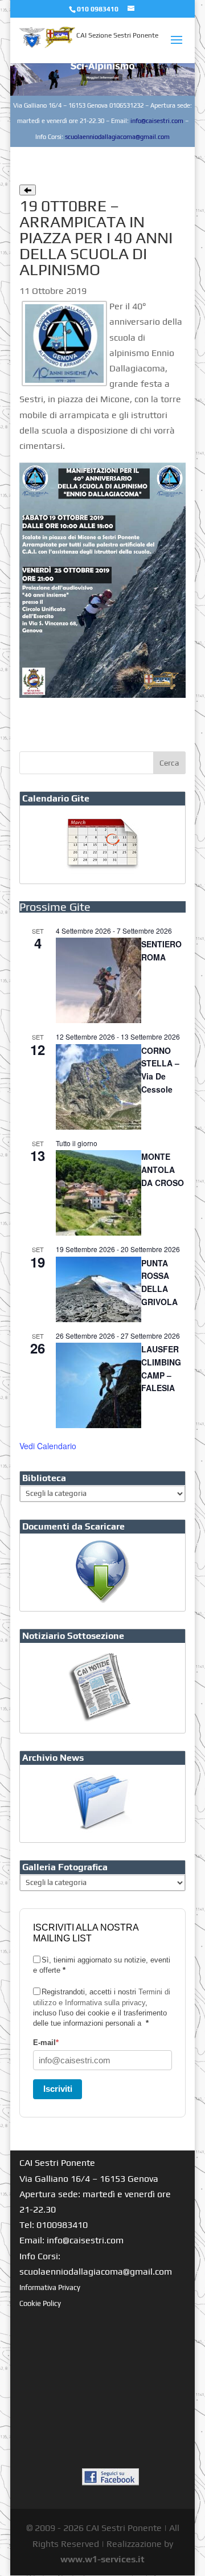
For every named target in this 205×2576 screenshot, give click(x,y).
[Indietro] (28, 190)
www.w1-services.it (102, 2559)
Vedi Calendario (48, 1446)
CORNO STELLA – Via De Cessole (160, 1070)
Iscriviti (58, 2089)
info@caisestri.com (157, 121)
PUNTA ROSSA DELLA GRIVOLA (159, 1282)
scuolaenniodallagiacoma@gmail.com (117, 137)
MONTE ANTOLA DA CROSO (163, 1169)
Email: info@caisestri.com (71, 2240)
